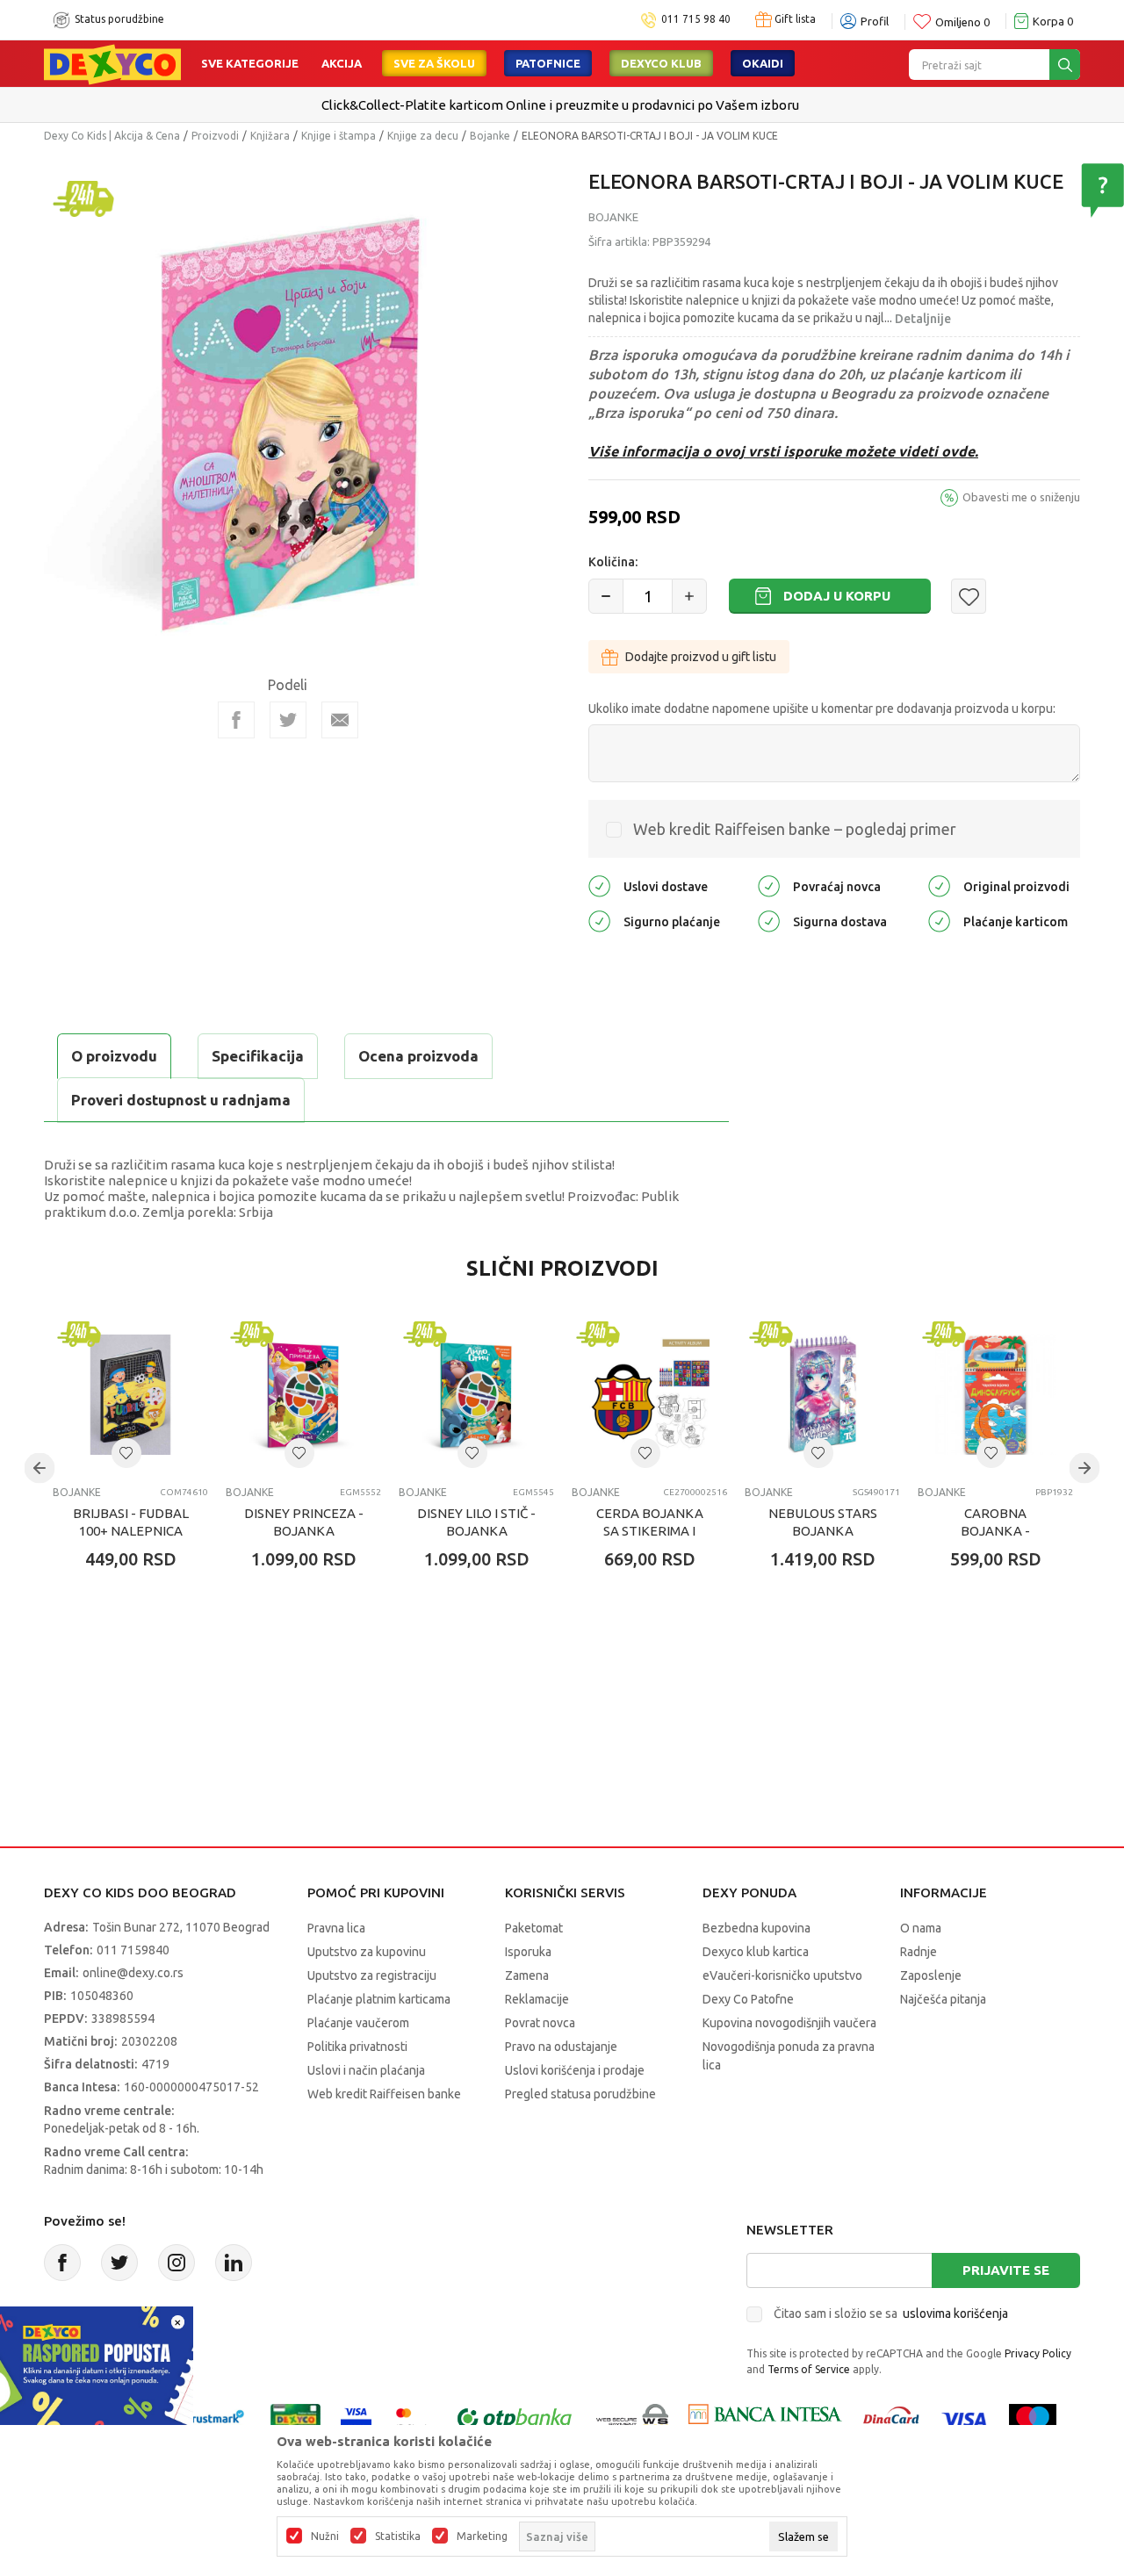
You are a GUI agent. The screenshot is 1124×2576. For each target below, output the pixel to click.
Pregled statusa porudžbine (580, 2094)
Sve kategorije (250, 63)
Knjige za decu (423, 136)
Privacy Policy (1038, 2353)
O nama (921, 1928)
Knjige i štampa (339, 136)
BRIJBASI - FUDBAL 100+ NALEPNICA (131, 1522)
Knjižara (270, 136)
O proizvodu (114, 1056)
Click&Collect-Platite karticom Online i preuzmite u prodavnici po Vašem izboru (560, 105)
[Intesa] (765, 2418)
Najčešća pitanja (943, 1999)
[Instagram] (177, 2263)
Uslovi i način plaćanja (366, 2070)
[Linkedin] (234, 2263)
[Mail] (340, 720)
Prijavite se (1006, 2270)
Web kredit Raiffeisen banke (384, 2094)
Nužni (325, 2536)
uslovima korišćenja (955, 2313)
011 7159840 (133, 1950)
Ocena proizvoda (418, 1056)
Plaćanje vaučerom (358, 2023)
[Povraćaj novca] (769, 885)
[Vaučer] (295, 2418)
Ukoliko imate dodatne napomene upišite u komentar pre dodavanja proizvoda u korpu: (822, 709)
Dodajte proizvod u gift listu (701, 657)
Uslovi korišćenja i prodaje (575, 2070)
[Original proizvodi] (939, 885)
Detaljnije (923, 319)
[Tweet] (288, 720)
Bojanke (490, 136)
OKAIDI (763, 63)
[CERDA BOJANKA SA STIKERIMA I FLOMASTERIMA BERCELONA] (649, 1395)
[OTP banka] (515, 2418)
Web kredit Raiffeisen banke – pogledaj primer (795, 829)
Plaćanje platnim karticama (379, 1999)
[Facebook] (236, 720)
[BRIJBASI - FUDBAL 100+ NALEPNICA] (130, 1395)
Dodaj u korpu (837, 596)
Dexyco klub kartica (756, 1952)
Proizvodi (215, 136)
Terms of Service (809, 2369)
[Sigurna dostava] (769, 921)
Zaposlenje (931, 1975)
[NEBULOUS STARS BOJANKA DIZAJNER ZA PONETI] (822, 1395)
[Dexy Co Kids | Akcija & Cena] (112, 63)
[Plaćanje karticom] (939, 921)
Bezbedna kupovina (757, 1928)
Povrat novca (540, 2023)
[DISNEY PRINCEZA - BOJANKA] (303, 1395)
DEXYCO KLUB (661, 63)
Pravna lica (336, 1928)
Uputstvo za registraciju (372, 1975)
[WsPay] (633, 2418)
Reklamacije (537, 1999)
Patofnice (548, 63)
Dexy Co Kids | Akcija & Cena (112, 136)
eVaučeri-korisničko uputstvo (782, 1975)
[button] (969, 596)
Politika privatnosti (357, 2047)
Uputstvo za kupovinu (367, 1952)
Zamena (527, 1975)
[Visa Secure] (356, 2418)
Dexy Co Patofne (748, 1999)
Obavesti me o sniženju (1021, 497)
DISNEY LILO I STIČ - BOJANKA (476, 1522)
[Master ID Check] (412, 2418)
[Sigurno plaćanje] (599, 921)
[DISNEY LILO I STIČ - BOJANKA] (476, 1395)
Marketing (482, 2536)
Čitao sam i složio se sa (891, 2313)
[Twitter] (119, 2263)
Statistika (398, 2536)
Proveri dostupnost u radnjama (181, 1100)
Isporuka (528, 1952)
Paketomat (534, 1928)
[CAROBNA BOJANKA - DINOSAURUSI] (995, 1395)
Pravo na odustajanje (561, 2047)
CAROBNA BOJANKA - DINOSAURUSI (995, 1531)
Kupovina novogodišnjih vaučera (789, 2023)
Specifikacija (258, 1056)
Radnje (919, 1952)
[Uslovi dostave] (599, 885)
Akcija (342, 63)
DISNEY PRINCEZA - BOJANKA (304, 1522)
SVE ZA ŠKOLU (434, 63)
